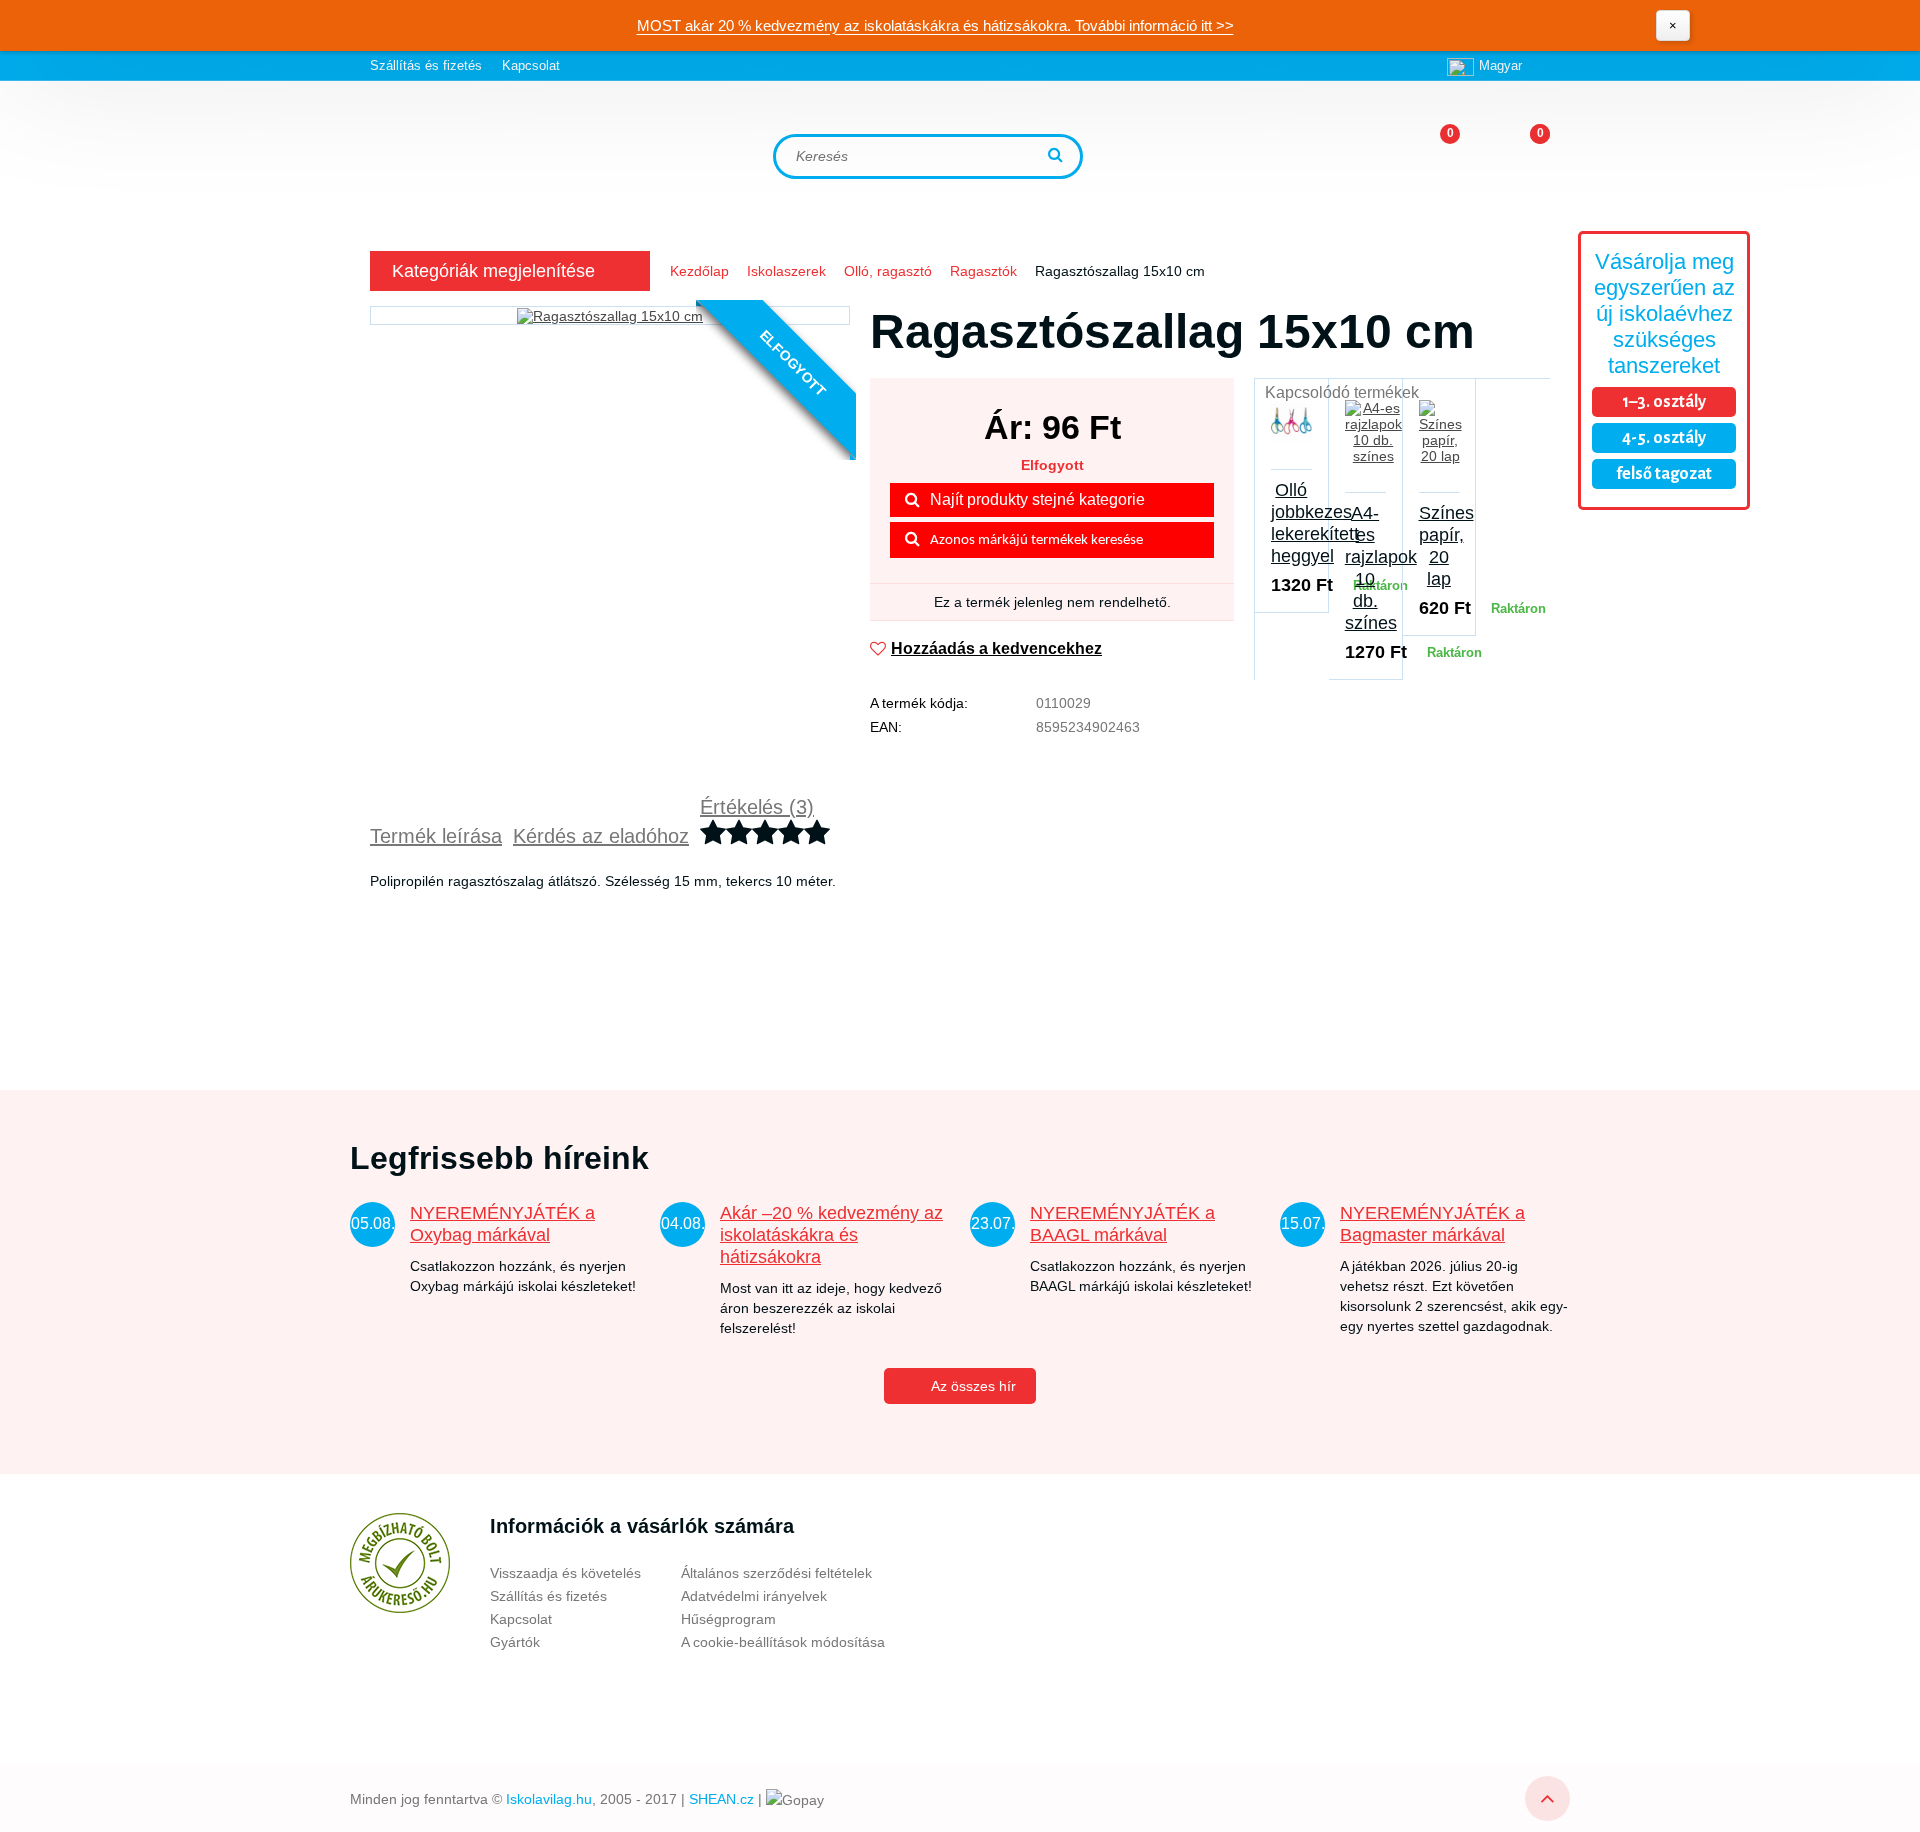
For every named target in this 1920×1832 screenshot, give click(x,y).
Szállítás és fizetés (426, 65)
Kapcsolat (531, 65)
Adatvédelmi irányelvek (754, 1596)
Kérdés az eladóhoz (601, 836)
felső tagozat (1664, 474)
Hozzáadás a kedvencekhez (996, 648)
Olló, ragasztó (888, 271)
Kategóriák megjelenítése (493, 271)
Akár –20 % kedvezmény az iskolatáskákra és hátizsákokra (831, 1235)
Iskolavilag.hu (549, 1799)
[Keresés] (1058, 156)
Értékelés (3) (757, 807)
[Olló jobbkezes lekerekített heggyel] (1291, 432)
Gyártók (515, 1642)
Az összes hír (973, 1386)
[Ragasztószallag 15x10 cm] (610, 315)
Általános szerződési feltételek (776, 1573)
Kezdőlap (699, 271)
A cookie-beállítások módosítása (783, 1642)
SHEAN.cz (721, 1799)
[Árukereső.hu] (400, 1563)
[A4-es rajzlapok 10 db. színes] (1365, 444)
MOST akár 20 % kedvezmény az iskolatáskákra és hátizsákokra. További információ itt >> (935, 25)
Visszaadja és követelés (565, 1573)
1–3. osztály (1664, 402)
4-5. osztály (1664, 438)
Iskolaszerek (786, 271)
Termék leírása (436, 836)
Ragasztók (983, 271)
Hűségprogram (728, 1619)
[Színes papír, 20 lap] (1439, 444)
